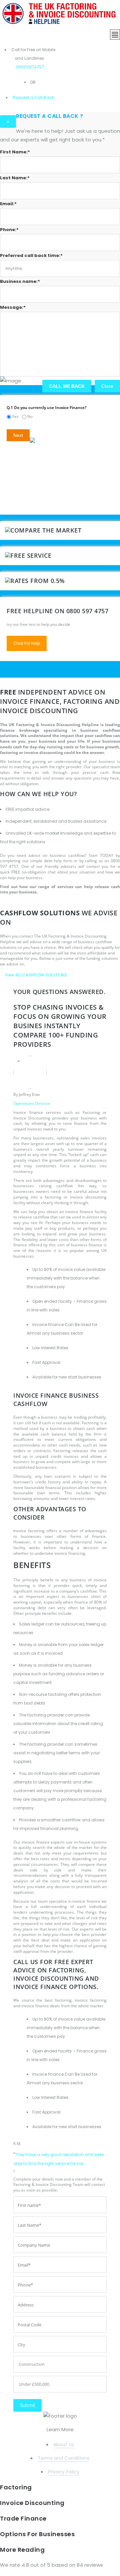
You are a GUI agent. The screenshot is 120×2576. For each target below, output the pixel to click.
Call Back (44, 97)
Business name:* (20, 281)
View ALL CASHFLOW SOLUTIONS (36, 975)
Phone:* (9, 230)
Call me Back (67, 386)
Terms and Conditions (63, 2458)
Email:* (8, 204)
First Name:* (15, 152)
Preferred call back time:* (31, 255)
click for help (27, 643)
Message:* (13, 307)
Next (18, 435)
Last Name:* (15, 178)
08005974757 (30, 67)
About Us (64, 2445)
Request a (23, 97)
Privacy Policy (64, 2472)
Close (107, 386)
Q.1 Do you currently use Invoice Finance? (46, 408)
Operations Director (32, 1103)
